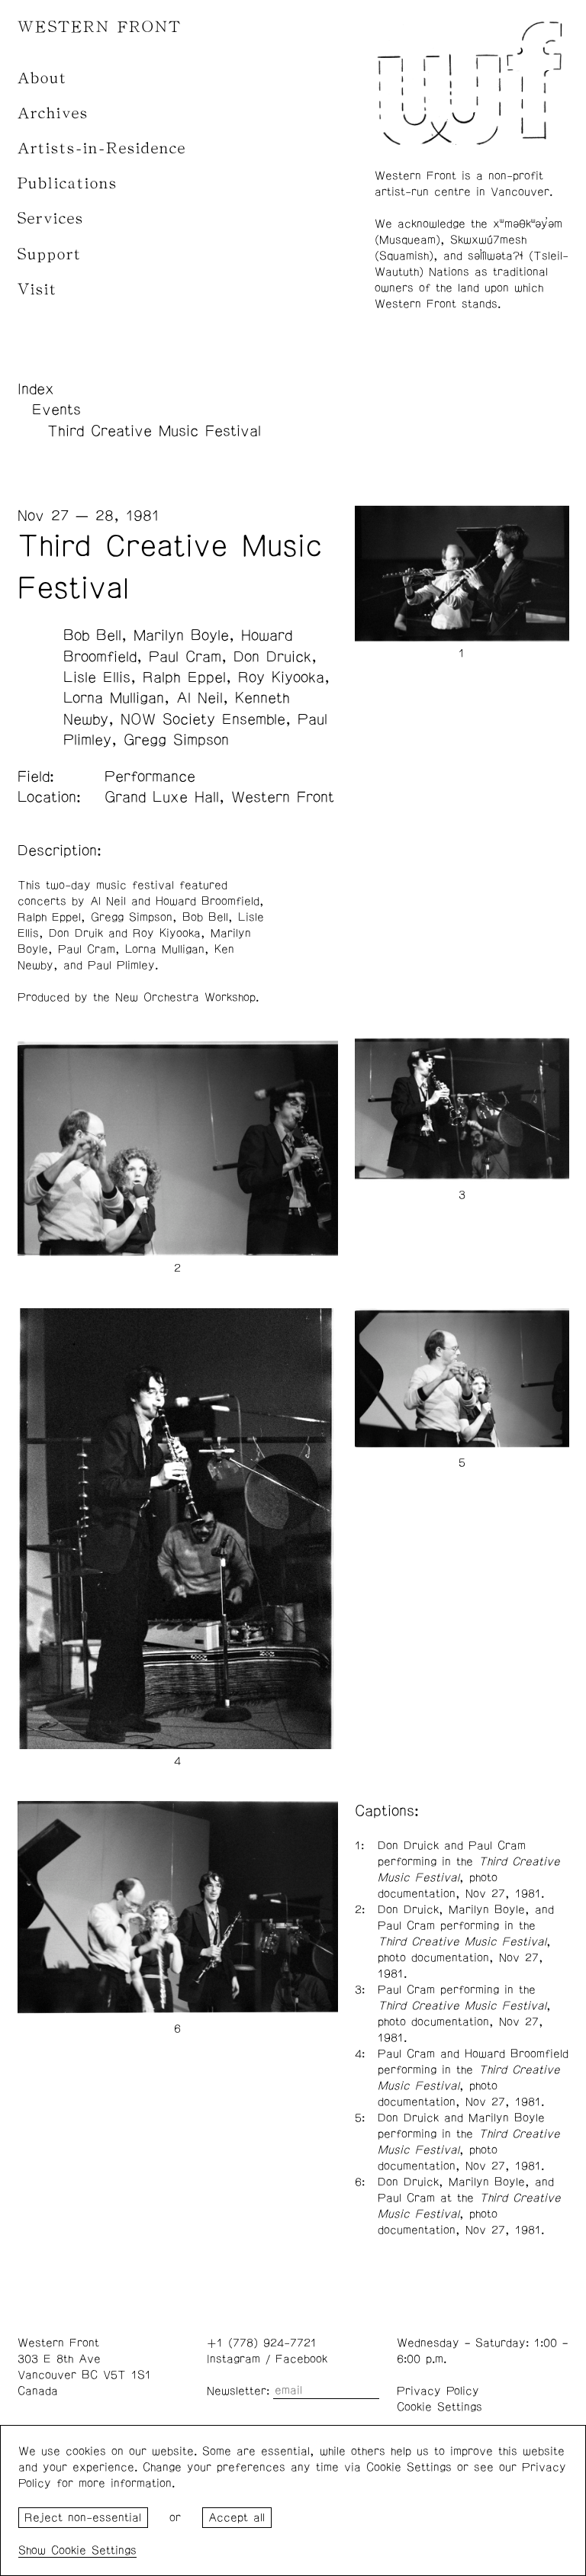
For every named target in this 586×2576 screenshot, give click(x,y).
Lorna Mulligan (114, 698)
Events (56, 410)
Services (51, 219)
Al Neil (200, 698)
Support (50, 254)
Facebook (301, 2359)
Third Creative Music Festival (154, 431)
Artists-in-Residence (102, 148)
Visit (37, 289)
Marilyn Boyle (181, 635)
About (42, 78)
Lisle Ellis (97, 677)
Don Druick (272, 657)
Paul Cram (185, 657)
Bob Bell (92, 635)
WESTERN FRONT (100, 27)
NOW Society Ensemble (203, 719)
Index (36, 389)
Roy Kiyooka (281, 677)
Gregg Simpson (176, 740)
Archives (53, 113)
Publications (68, 183)
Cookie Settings (439, 2407)
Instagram (233, 2359)
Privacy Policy (438, 2391)
